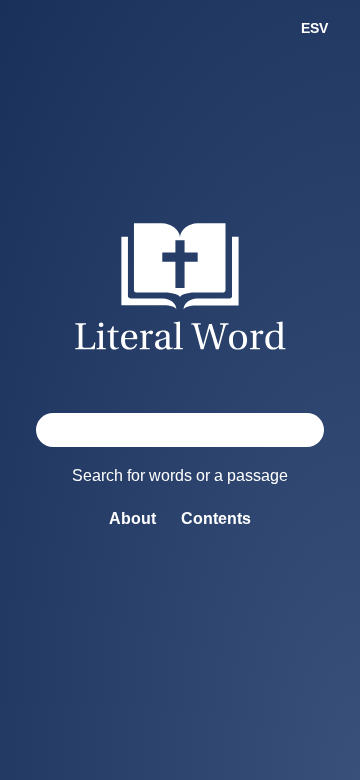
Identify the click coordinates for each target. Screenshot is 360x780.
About (132, 518)
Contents (216, 518)
